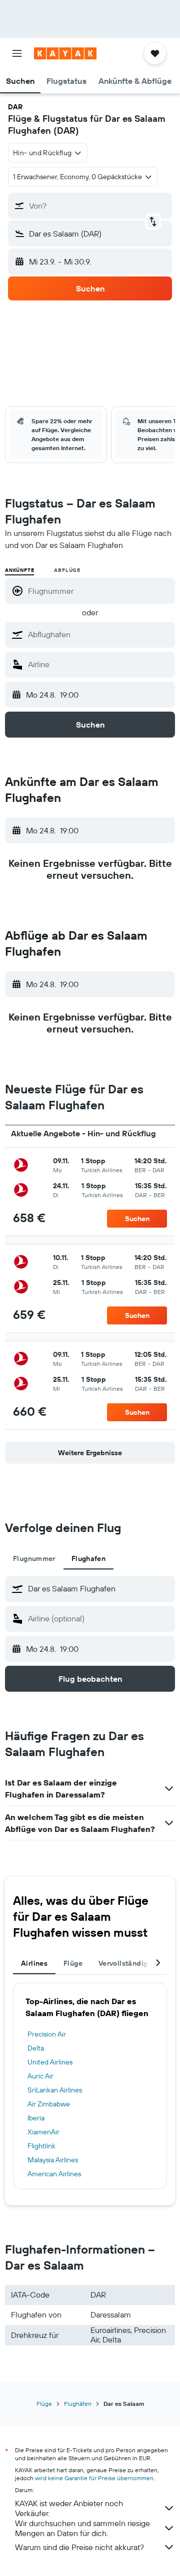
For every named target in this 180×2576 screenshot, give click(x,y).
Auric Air (40, 2076)
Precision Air (47, 2034)
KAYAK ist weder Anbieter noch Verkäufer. (69, 2508)
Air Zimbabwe (49, 2104)
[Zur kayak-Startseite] (65, 53)
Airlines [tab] (34, 1963)
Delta (36, 2048)
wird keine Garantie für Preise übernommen (94, 2478)
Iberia (36, 2118)
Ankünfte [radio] (19, 570)
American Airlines (54, 2174)
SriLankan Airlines (55, 2090)
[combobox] (99, 634)
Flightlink (41, 2146)
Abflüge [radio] (67, 570)
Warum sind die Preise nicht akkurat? (79, 2547)
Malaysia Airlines (53, 2160)
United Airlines (50, 2062)
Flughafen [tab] (88, 1558)
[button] (17, 53)
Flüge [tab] (73, 1963)
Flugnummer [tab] (34, 1558)
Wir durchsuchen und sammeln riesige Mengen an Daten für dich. (82, 2528)
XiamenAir (43, 2132)
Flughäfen (78, 2404)
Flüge (44, 2404)
